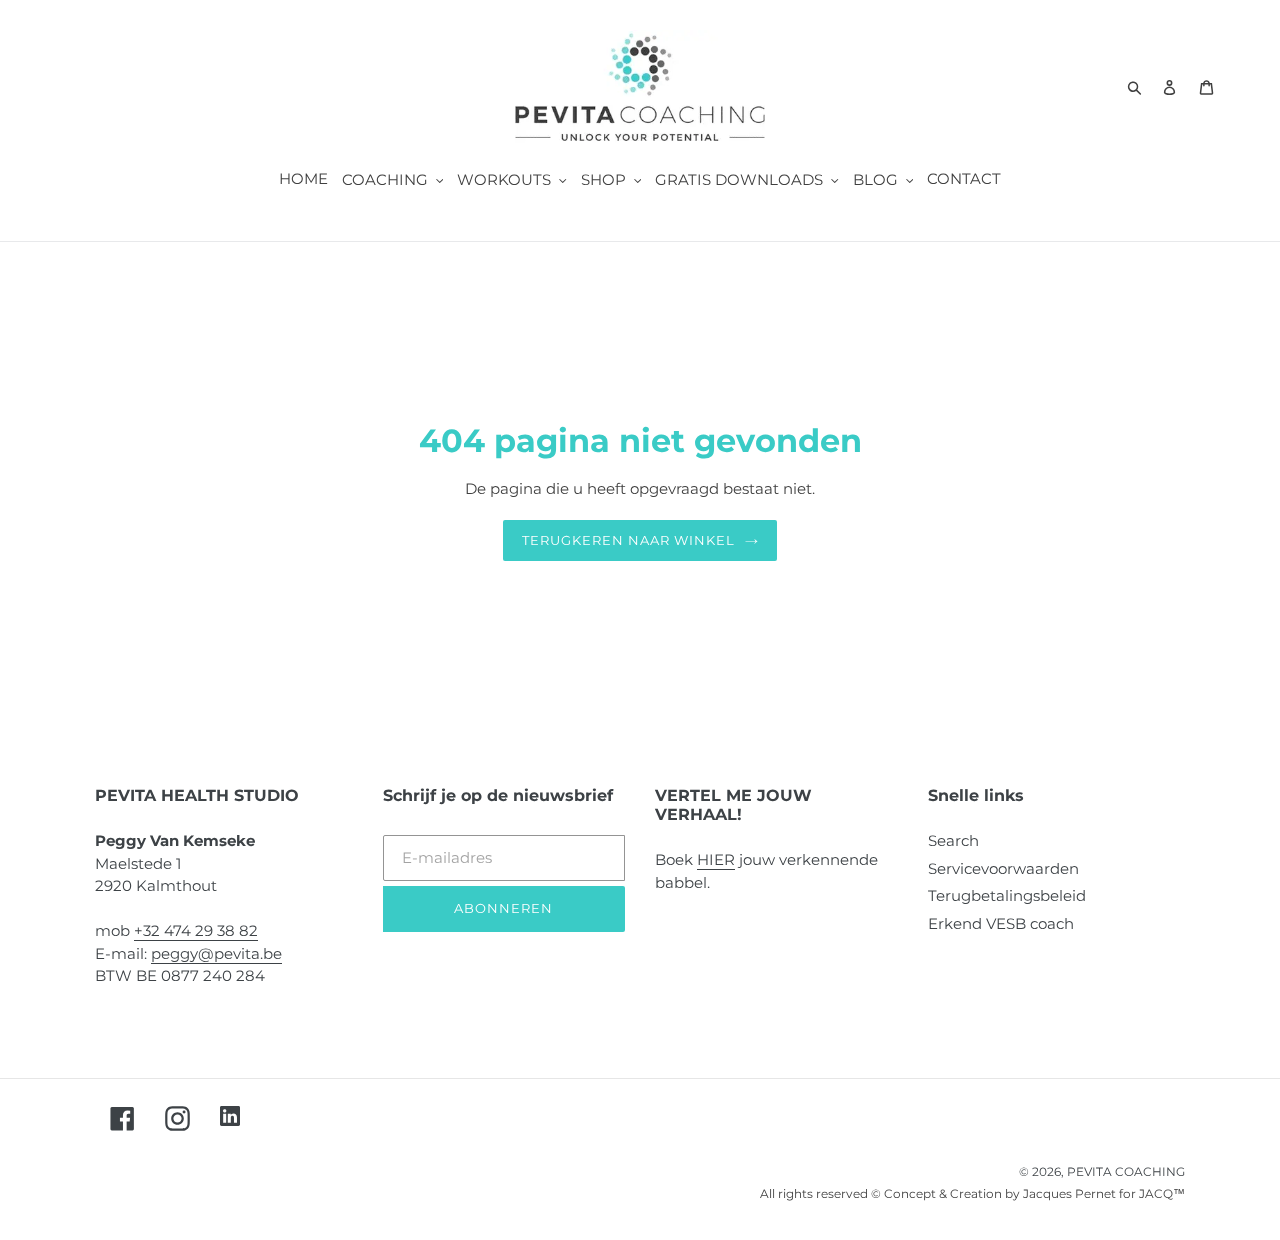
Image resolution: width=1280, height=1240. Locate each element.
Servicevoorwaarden (1003, 868)
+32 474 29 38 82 (196, 930)
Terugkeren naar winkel (629, 540)
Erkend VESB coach (1001, 923)
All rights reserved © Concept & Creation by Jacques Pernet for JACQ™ (972, 1193)
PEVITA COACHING (1126, 1171)
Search (953, 840)
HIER (716, 859)
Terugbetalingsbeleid (1007, 895)
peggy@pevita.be (216, 953)
